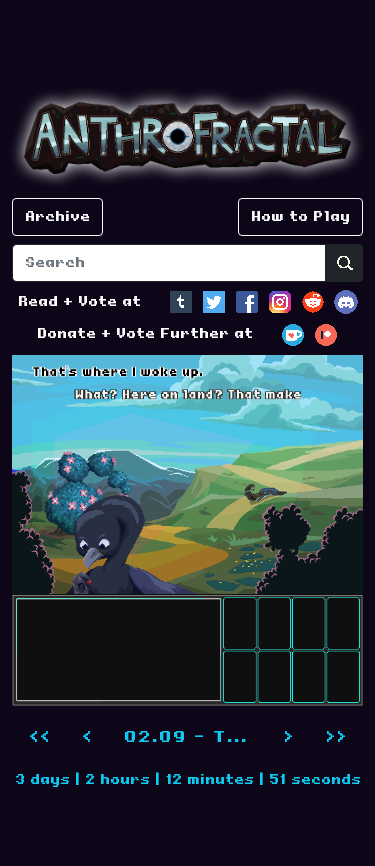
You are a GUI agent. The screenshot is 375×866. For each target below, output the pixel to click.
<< (39, 737)
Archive (57, 217)
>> (336, 737)
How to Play (300, 217)
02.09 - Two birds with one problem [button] (195, 737)
